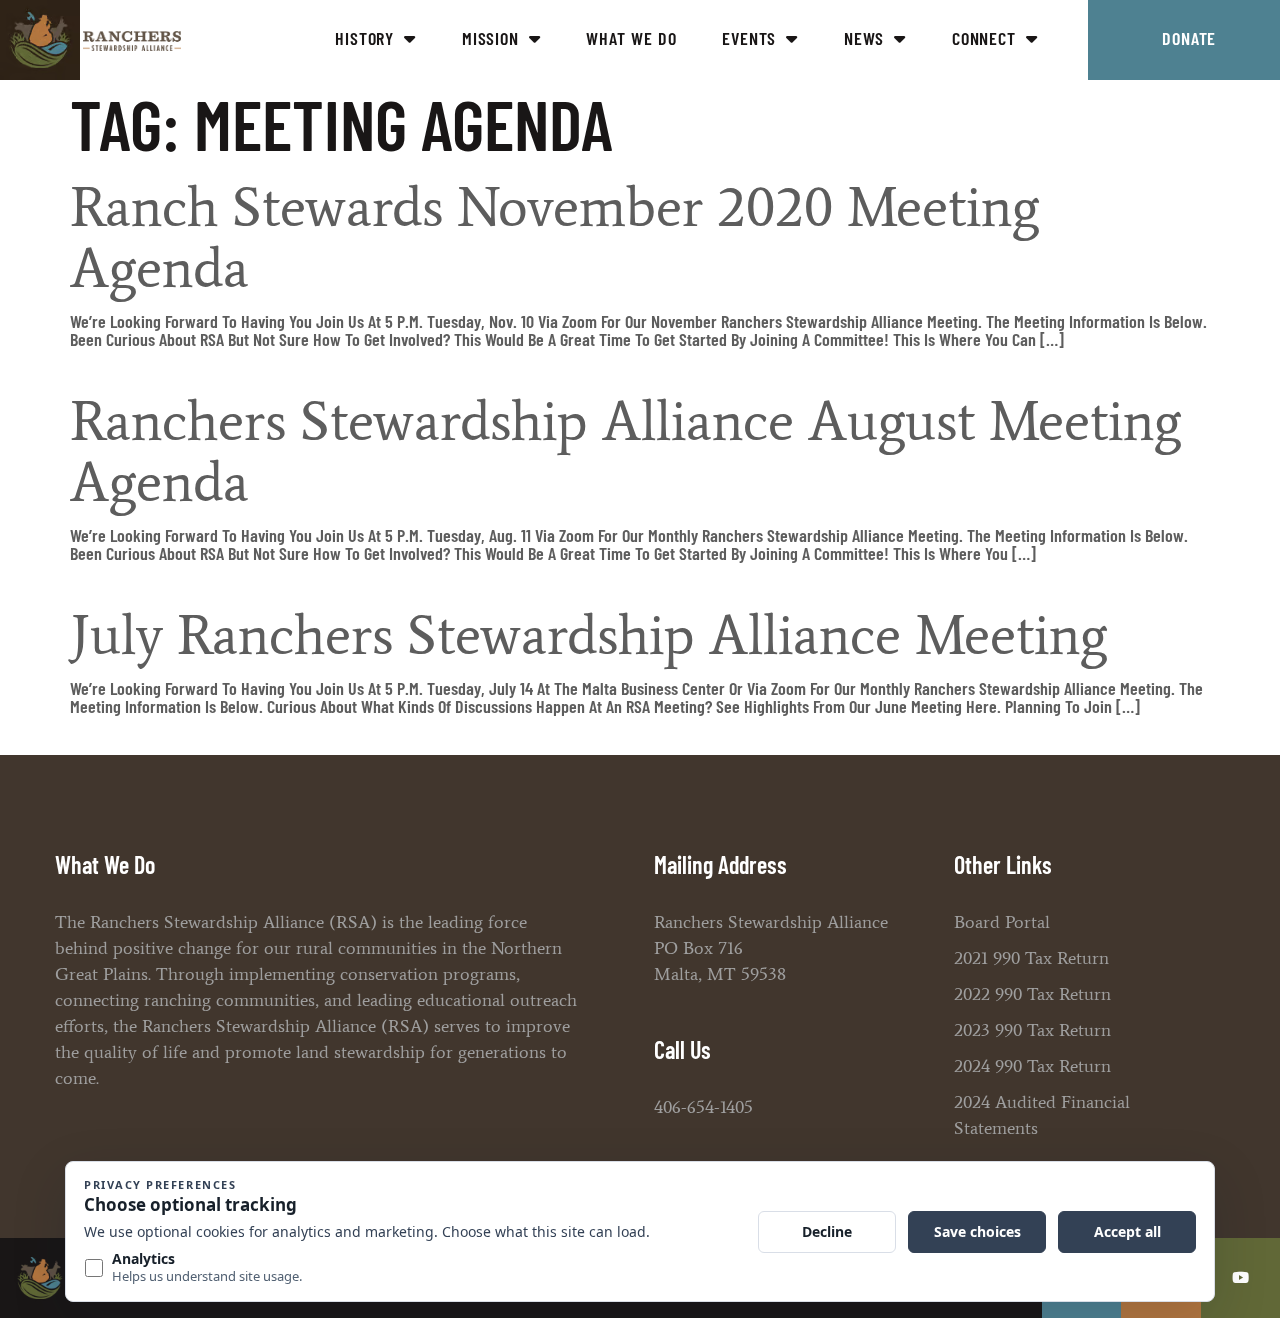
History (364, 38)
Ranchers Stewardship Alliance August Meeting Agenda (625, 451)
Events (749, 38)
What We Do (631, 38)
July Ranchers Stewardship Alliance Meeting (588, 635)
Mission (490, 38)
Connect (984, 38)
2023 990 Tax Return (1032, 1030)
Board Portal (1002, 922)
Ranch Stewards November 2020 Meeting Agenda (554, 237)
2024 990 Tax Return (1032, 1066)
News (864, 38)
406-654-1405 (703, 1107)
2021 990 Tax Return (1031, 958)
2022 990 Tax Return (1032, 994)
